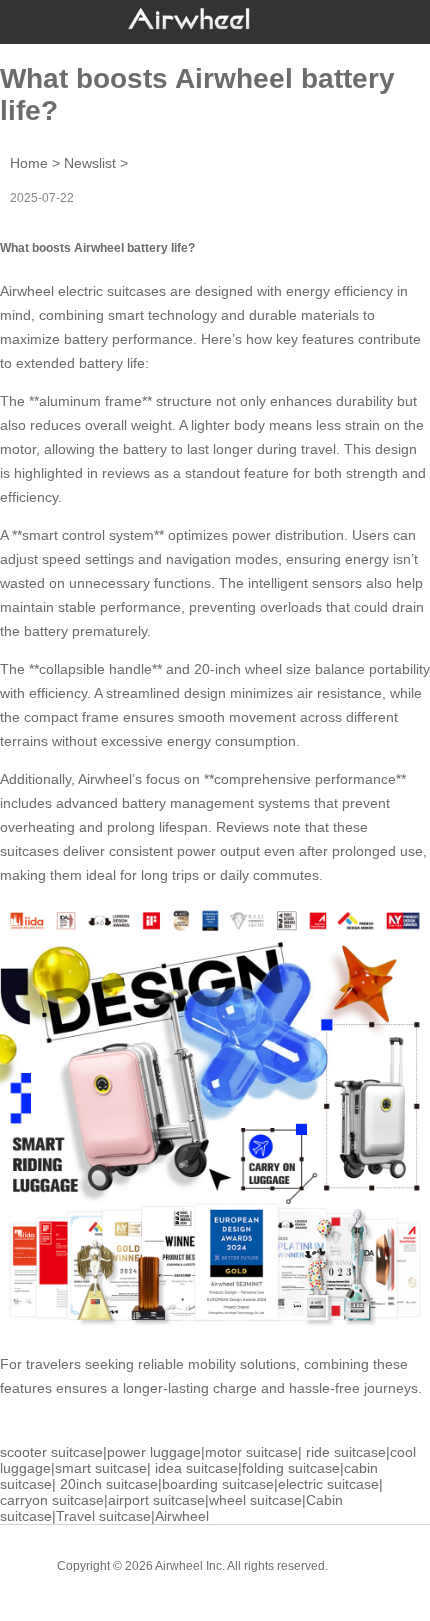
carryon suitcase (52, 1500)
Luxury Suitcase (243, 1581)
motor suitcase (251, 1452)
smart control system (88, 535)
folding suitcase (291, 1468)
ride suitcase (346, 1452)
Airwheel (182, 1516)
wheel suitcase (255, 1500)
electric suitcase (328, 1484)
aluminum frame (90, 401)
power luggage (154, 1452)
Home (29, 163)
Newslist (90, 163)
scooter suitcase (51, 1452)
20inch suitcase (109, 1484)
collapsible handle (95, 669)
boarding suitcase (218, 1484)
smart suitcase (101, 1468)
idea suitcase (196, 1468)
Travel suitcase (103, 1516)
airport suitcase (156, 1500)
